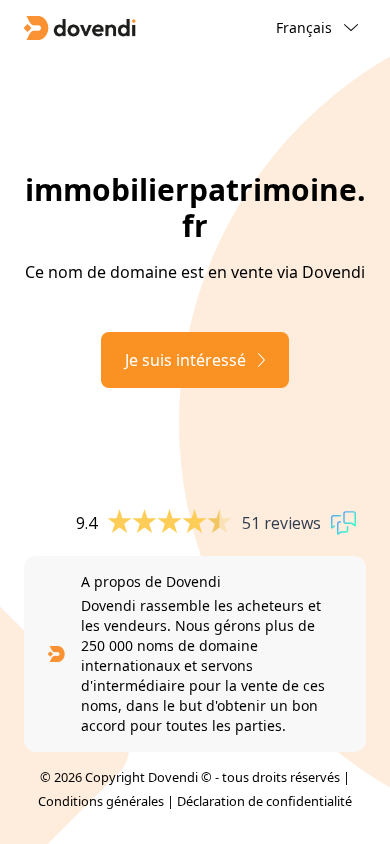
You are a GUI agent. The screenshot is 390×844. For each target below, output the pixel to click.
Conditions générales (101, 801)
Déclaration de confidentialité (264, 801)
